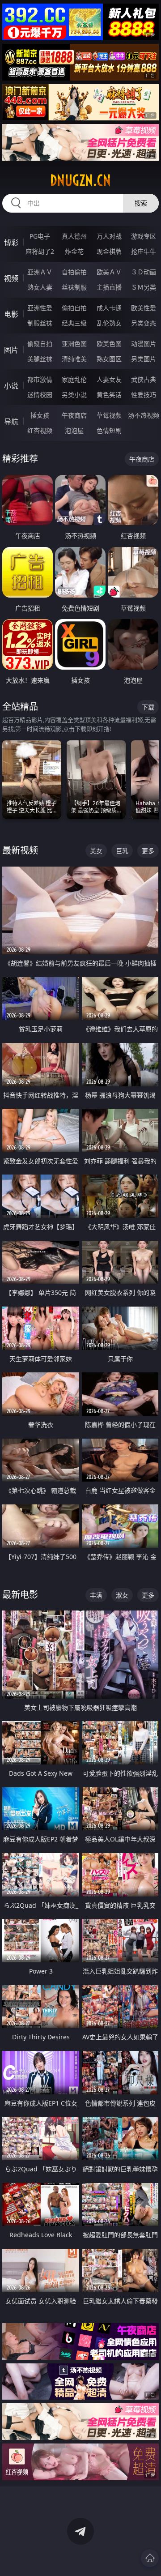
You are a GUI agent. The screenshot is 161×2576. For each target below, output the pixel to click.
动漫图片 (144, 344)
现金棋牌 (109, 251)
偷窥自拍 (40, 344)
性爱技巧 (144, 395)
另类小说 (74, 395)
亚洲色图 (74, 344)
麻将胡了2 (40, 251)
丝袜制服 (74, 287)
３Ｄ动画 (144, 272)
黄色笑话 (109, 395)
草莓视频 (109, 415)
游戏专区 (144, 236)
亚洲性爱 (40, 308)
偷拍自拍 (74, 308)
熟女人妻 (40, 287)
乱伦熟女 (109, 323)
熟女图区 (109, 359)
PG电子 (40, 236)
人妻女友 (109, 379)
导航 (11, 422)
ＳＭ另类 (144, 287)
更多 (148, 851)
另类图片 (144, 359)
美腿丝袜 (40, 359)
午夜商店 (74, 415)
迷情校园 (40, 395)
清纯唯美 (74, 359)
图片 (11, 350)
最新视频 (20, 850)
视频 (11, 278)
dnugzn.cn (80, 180)
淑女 (122, 1595)
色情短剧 (109, 430)
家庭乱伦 (74, 379)
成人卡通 (109, 308)
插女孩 (40, 415)
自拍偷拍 (74, 272)
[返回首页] (150, 2558)
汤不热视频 (144, 415)
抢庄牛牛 (144, 251)
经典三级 (74, 323)
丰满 (96, 1595)
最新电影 (20, 1595)
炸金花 (74, 251)
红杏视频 (40, 430)
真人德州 (74, 236)
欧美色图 (109, 344)
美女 (96, 851)
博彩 (11, 243)
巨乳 (122, 851)
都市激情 (40, 379)
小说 (11, 386)
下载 (148, 707)
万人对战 (109, 236)
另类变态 (144, 323)
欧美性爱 (144, 308)
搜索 (141, 203)
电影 (11, 314)
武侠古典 (144, 379)
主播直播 (109, 287)
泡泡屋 (74, 430)
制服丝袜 (40, 323)
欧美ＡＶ (109, 272)
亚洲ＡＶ (40, 272)
